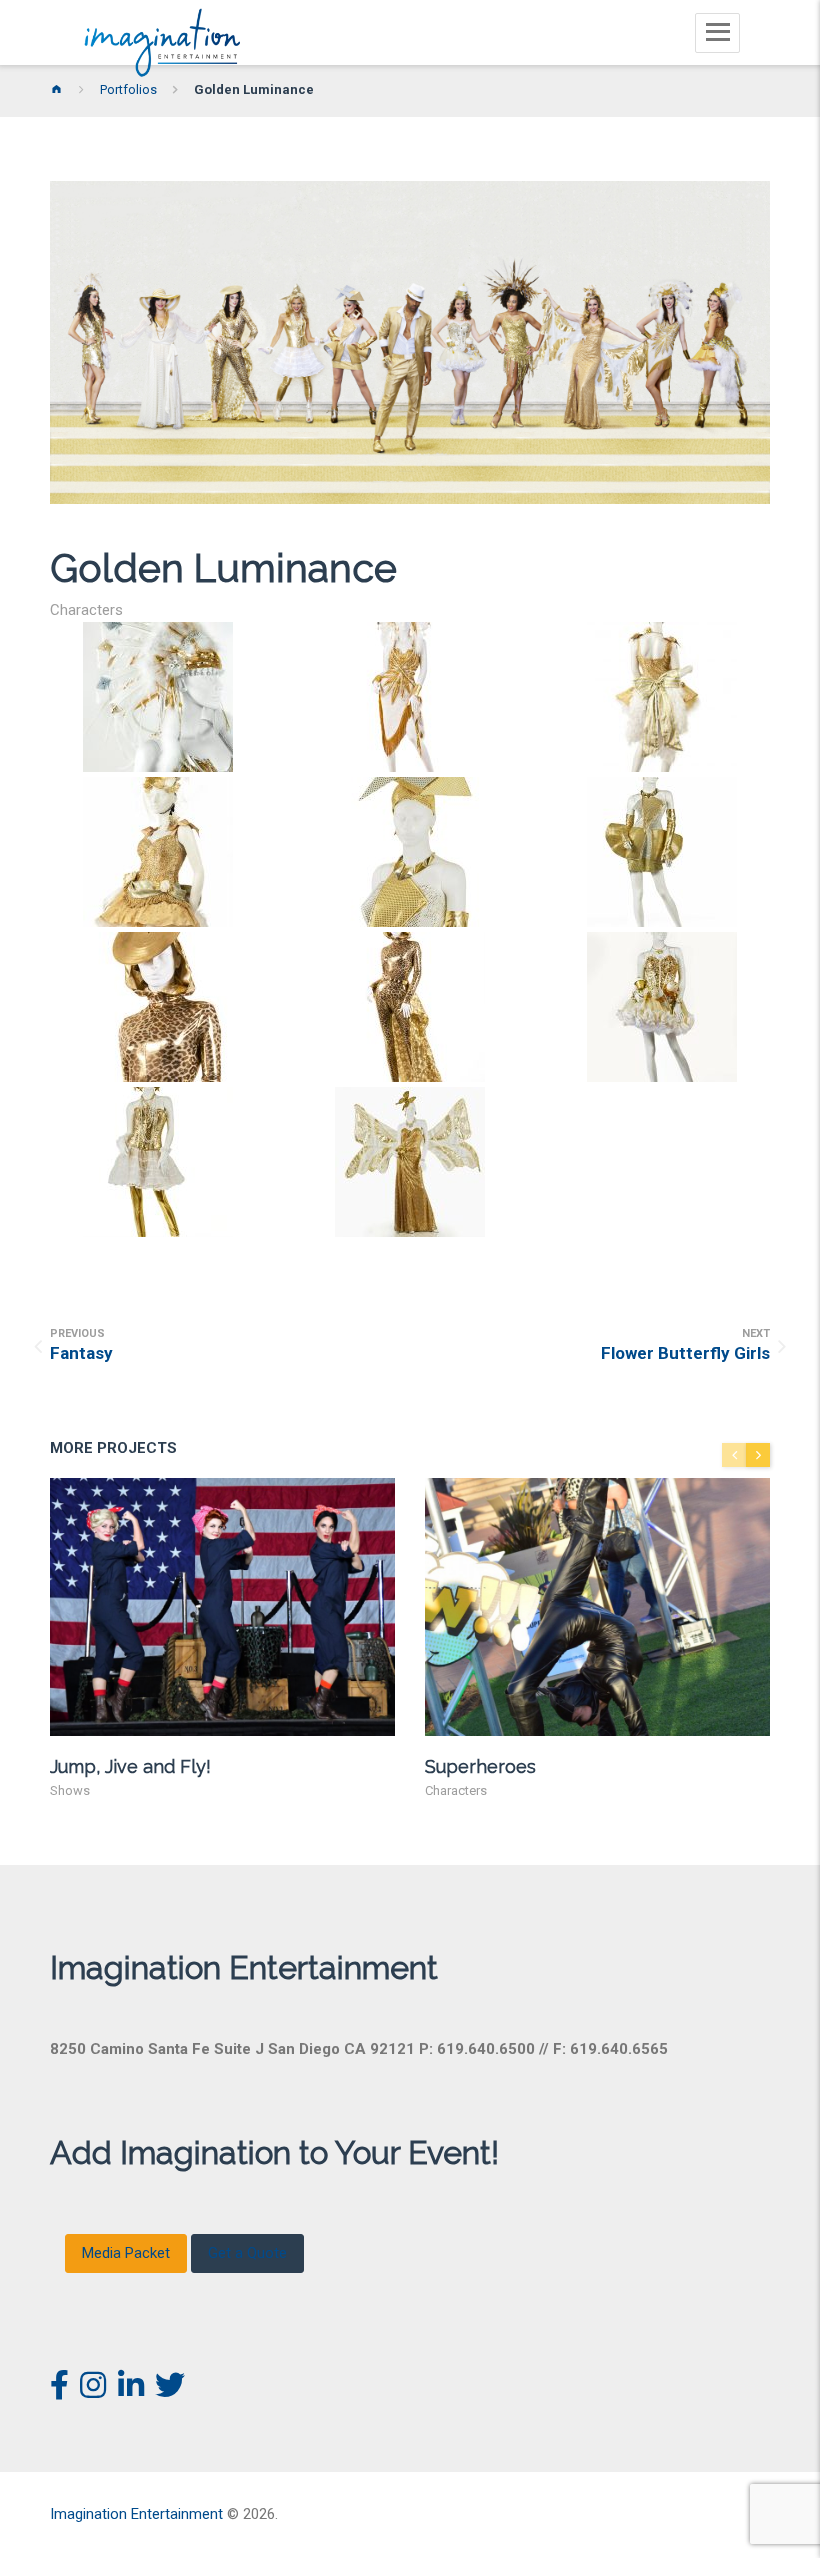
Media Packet (126, 2253)
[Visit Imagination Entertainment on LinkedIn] (131, 2391)
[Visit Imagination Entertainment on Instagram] (93, 2391)
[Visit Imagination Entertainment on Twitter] (170, 2391)
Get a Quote (247, 2253)
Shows (70, 1790)
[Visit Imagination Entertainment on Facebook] (59, 2391)
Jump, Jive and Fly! (130, 1766)
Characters (86, 610)
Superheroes (480, 1766)
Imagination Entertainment (136, 2514)
